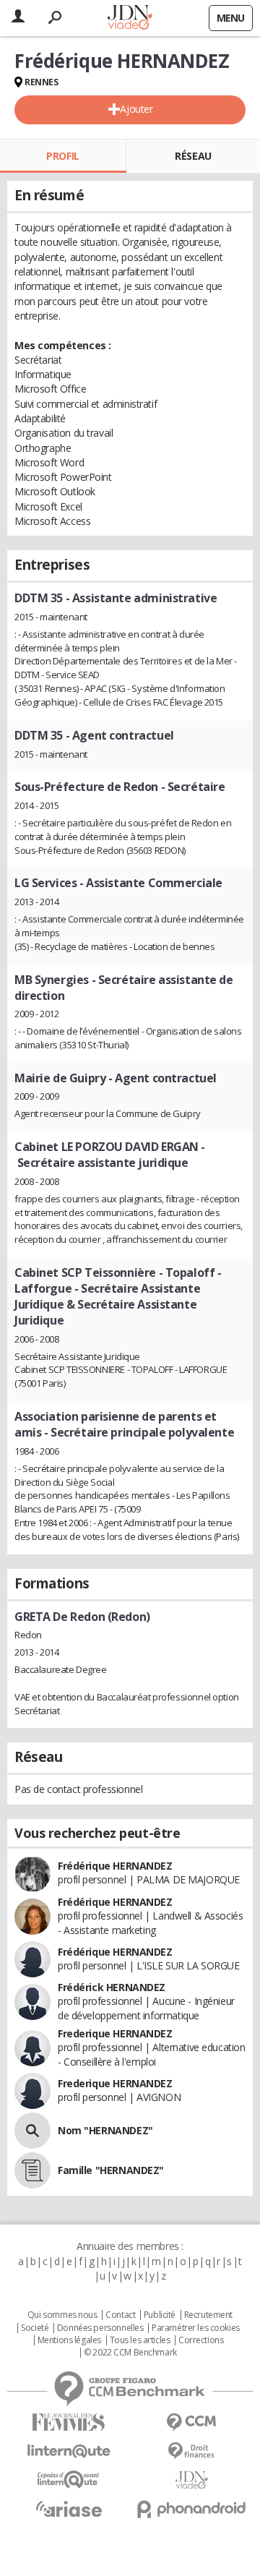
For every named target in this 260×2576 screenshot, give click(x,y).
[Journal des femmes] (69, 2422)
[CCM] (191, 2422)
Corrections (201, 2340)
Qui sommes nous (62, 2315)
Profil (62, 156)
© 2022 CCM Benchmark (130, 2353)
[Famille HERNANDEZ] (32, 2170)
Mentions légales (69, 2340)
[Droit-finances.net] (191, 2451)
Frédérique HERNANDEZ (115, 1866)
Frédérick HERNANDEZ (112, 1987)
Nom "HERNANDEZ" (105, 2130)
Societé (35, 2328)
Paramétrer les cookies (196, 2328)
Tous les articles (140, 2340)
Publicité (160, 2315)
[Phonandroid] (191, 2509)
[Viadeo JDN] (191, 2480)
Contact (120, 2315)
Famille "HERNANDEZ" (111, 2170)
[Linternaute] (69, 2451)
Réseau (193, 156)
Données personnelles (100, 2328)
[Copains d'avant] (69, 2479)
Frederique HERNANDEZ (115, 2033)
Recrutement (208, 2315)
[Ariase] (69, 2509)
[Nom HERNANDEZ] (32, 2131)
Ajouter (136, 109)
